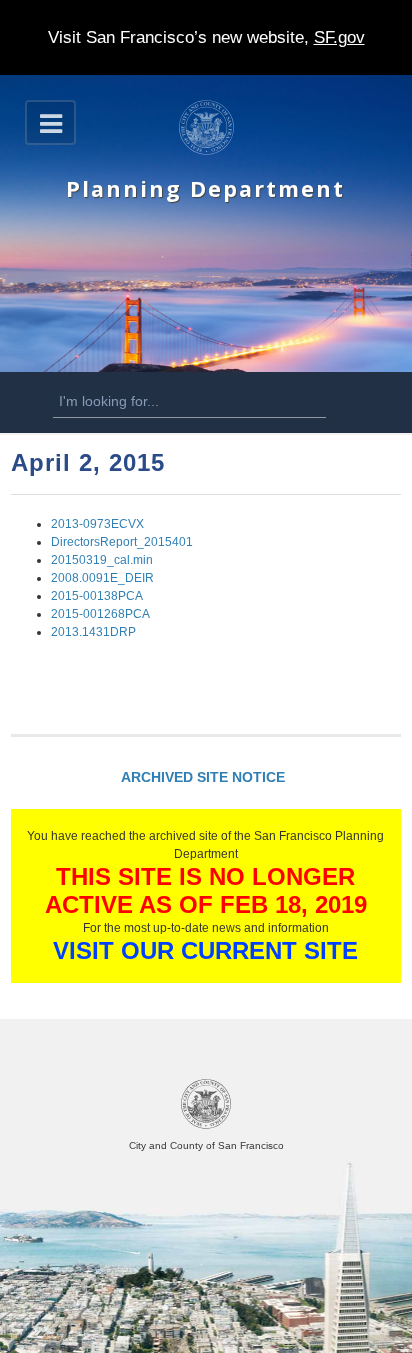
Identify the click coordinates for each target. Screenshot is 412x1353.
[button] (50, 122)
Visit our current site (205, 950)
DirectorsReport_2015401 (122, 542)
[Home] (206, 151)
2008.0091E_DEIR (102, 578)
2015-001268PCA (100, 614)
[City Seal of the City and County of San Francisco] (206, 1125)
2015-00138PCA (97, 596)
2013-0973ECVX (97, 524)
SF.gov (339, 37)
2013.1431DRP (93, 632)
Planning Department (205, 188)
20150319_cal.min (102, 560)
